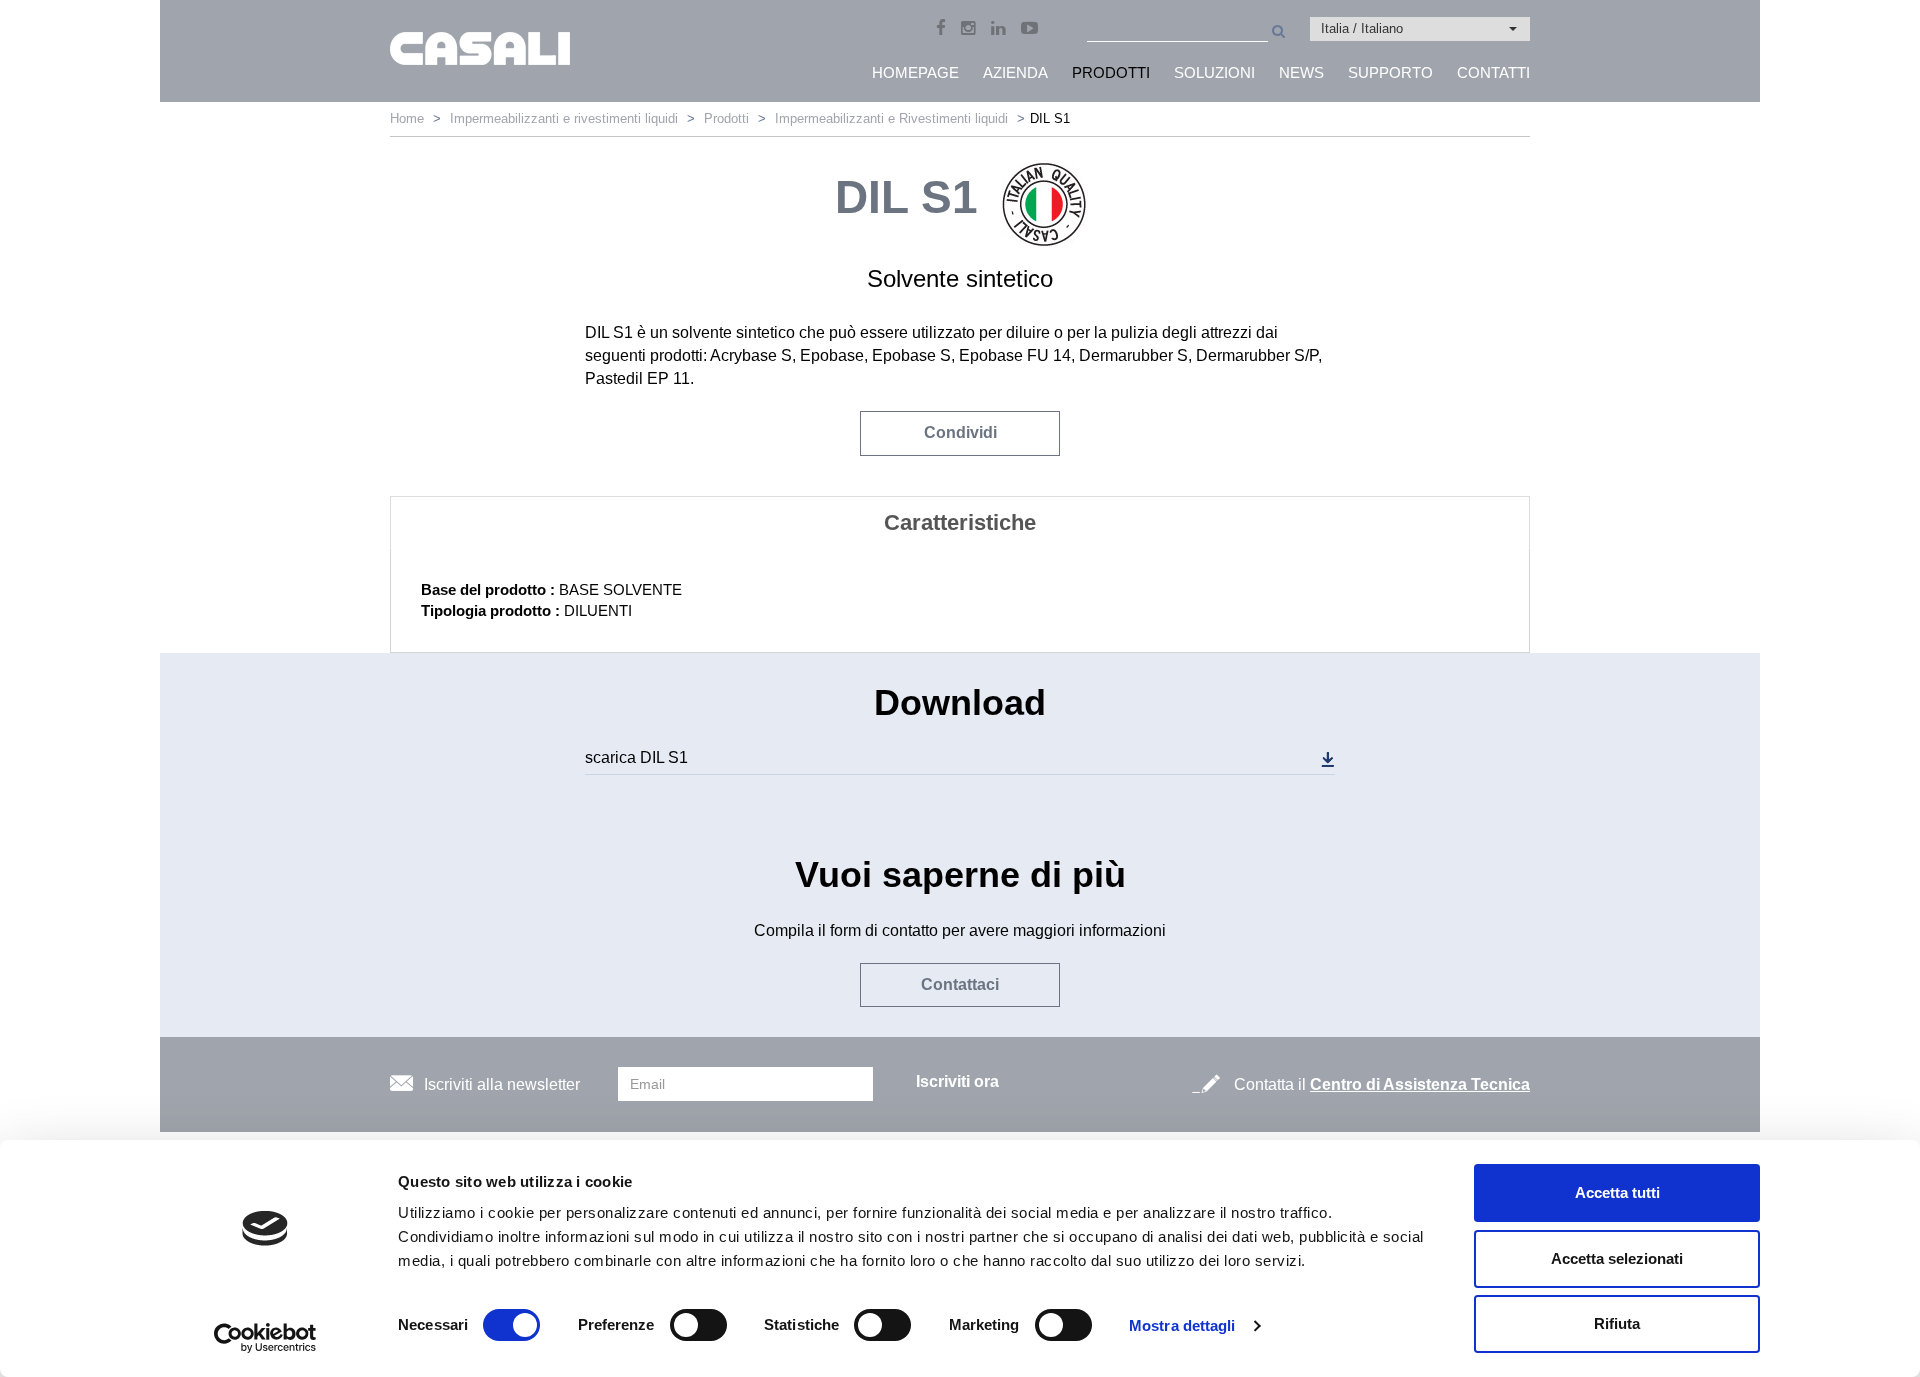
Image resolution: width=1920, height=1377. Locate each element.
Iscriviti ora (957, 1081)
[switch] (698, 1325)
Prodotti (726, 118)
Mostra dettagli (1182, 1325)
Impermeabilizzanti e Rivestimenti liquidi (891, 118)
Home (407, 118)
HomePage (915, 72)
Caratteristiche (960, 522)
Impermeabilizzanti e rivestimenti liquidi (564, 118)
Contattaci (960, 984)
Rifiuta (1617, 1323)
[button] (1420, 29)
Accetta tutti (1617, 1192)
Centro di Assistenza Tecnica (1420, 1084)
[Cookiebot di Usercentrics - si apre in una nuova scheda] (265, 1338)
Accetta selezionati (1617, 1258)
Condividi (960, 432)
